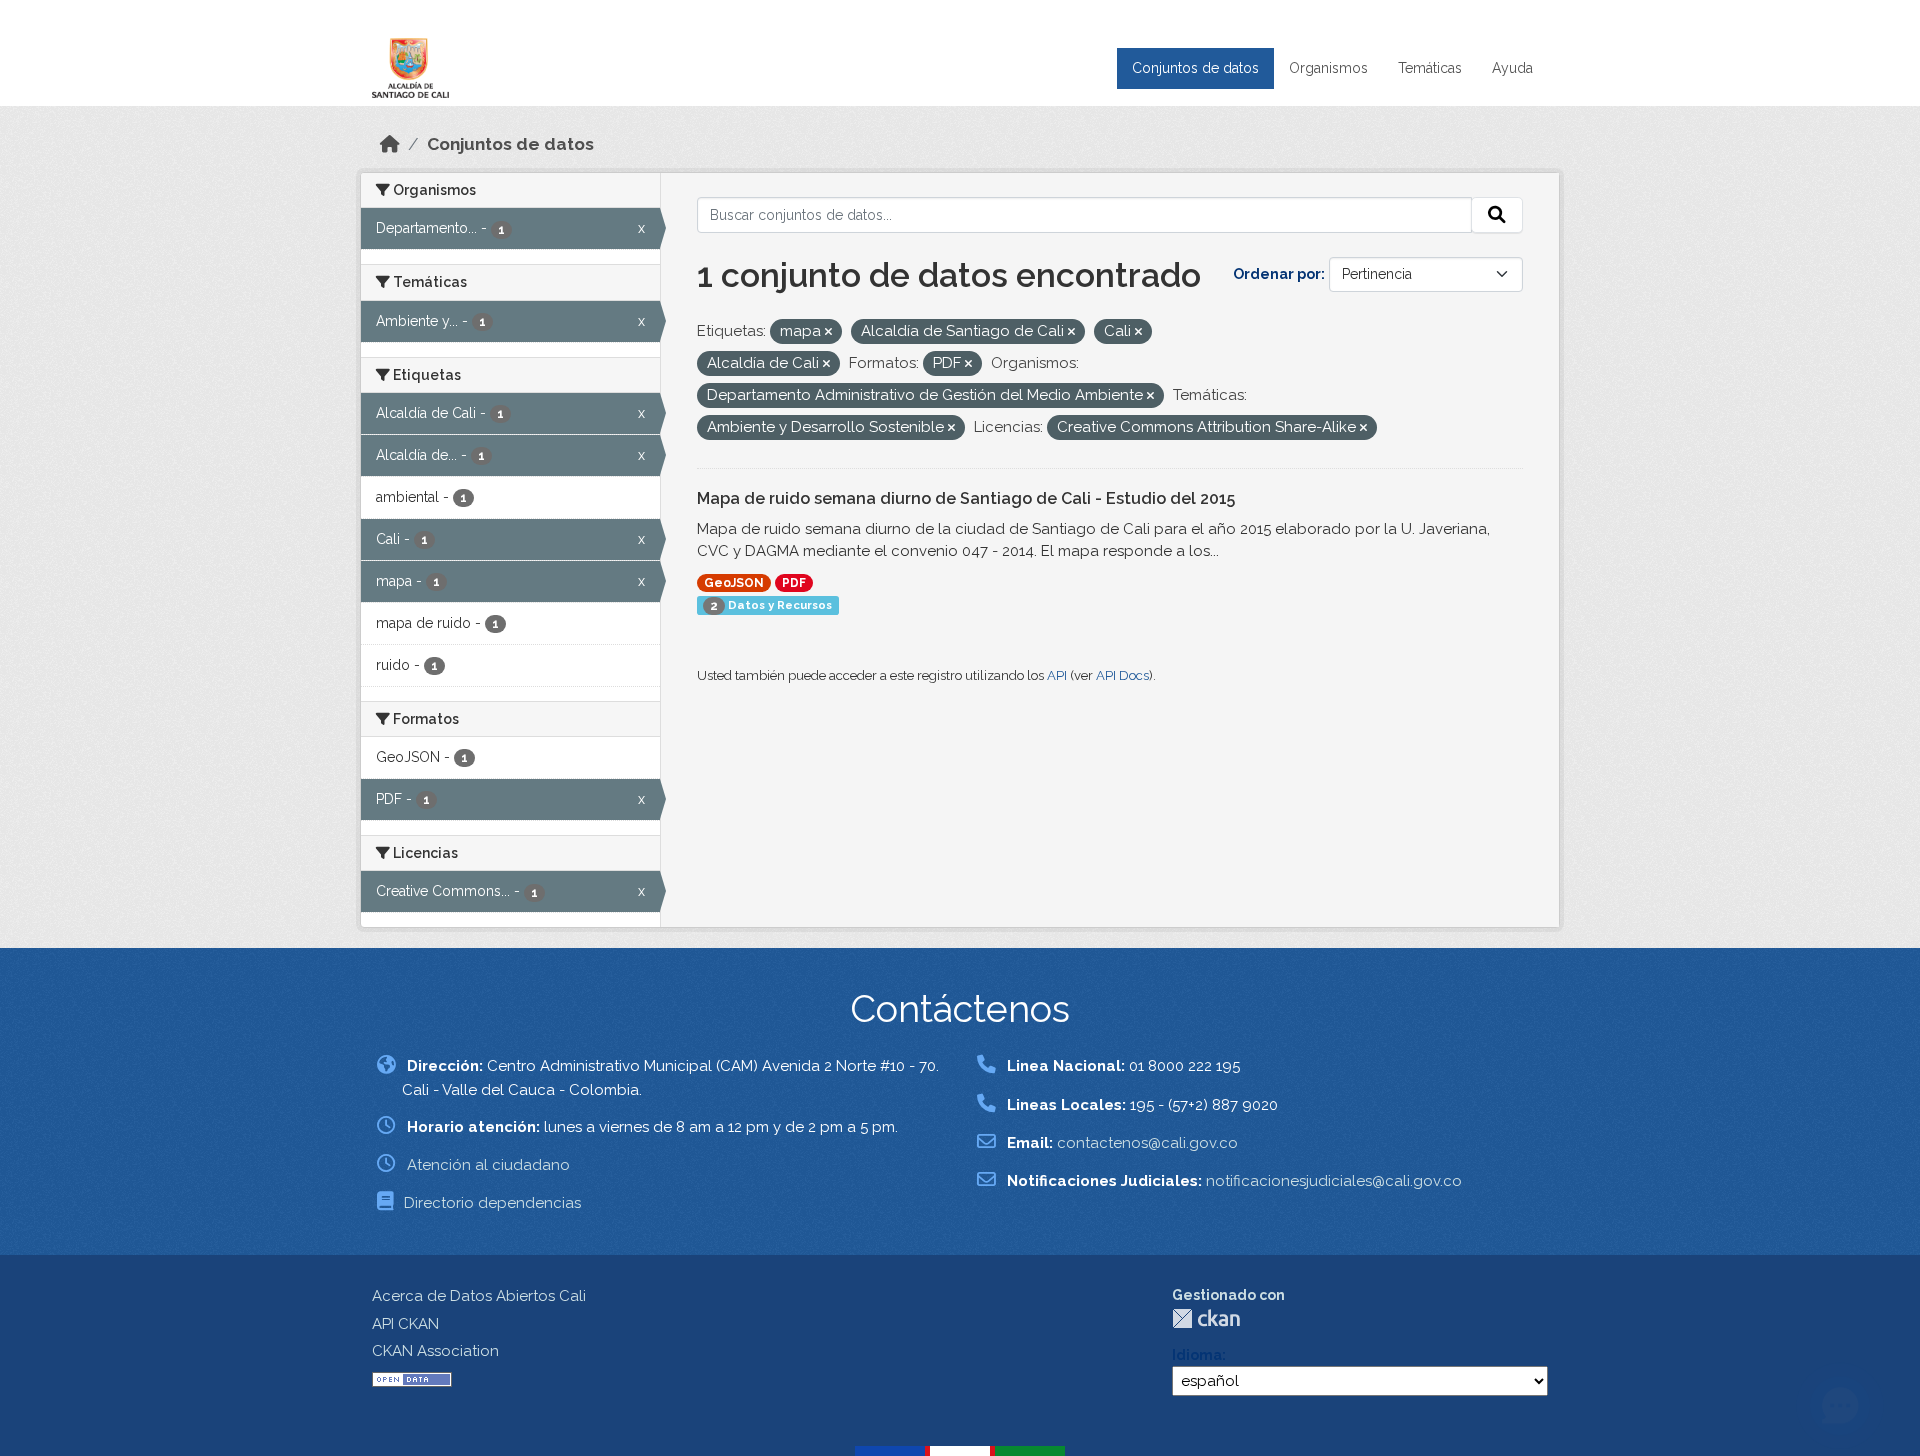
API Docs (1122, 675)
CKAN (1206, 1318)
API (1057, 675)
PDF (794, 583)
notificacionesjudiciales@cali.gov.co (1334, 1181)
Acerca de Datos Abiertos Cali (479, 1296)
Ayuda (1512, 68)
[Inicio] (390, 144)
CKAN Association (435, 1351)
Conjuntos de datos (1195, 68)
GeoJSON (734, 583)
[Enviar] (1497, 215)
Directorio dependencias (492, 1203)
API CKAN (405, 1324)
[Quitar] (828, 332)
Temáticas (1430, 68)
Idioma (1197, 1355)
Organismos (1328, 68)
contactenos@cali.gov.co (1147, 1143)
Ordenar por (1277, 274)
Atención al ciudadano (488, 1165)
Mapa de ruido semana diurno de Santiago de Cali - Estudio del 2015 (966, 498)
